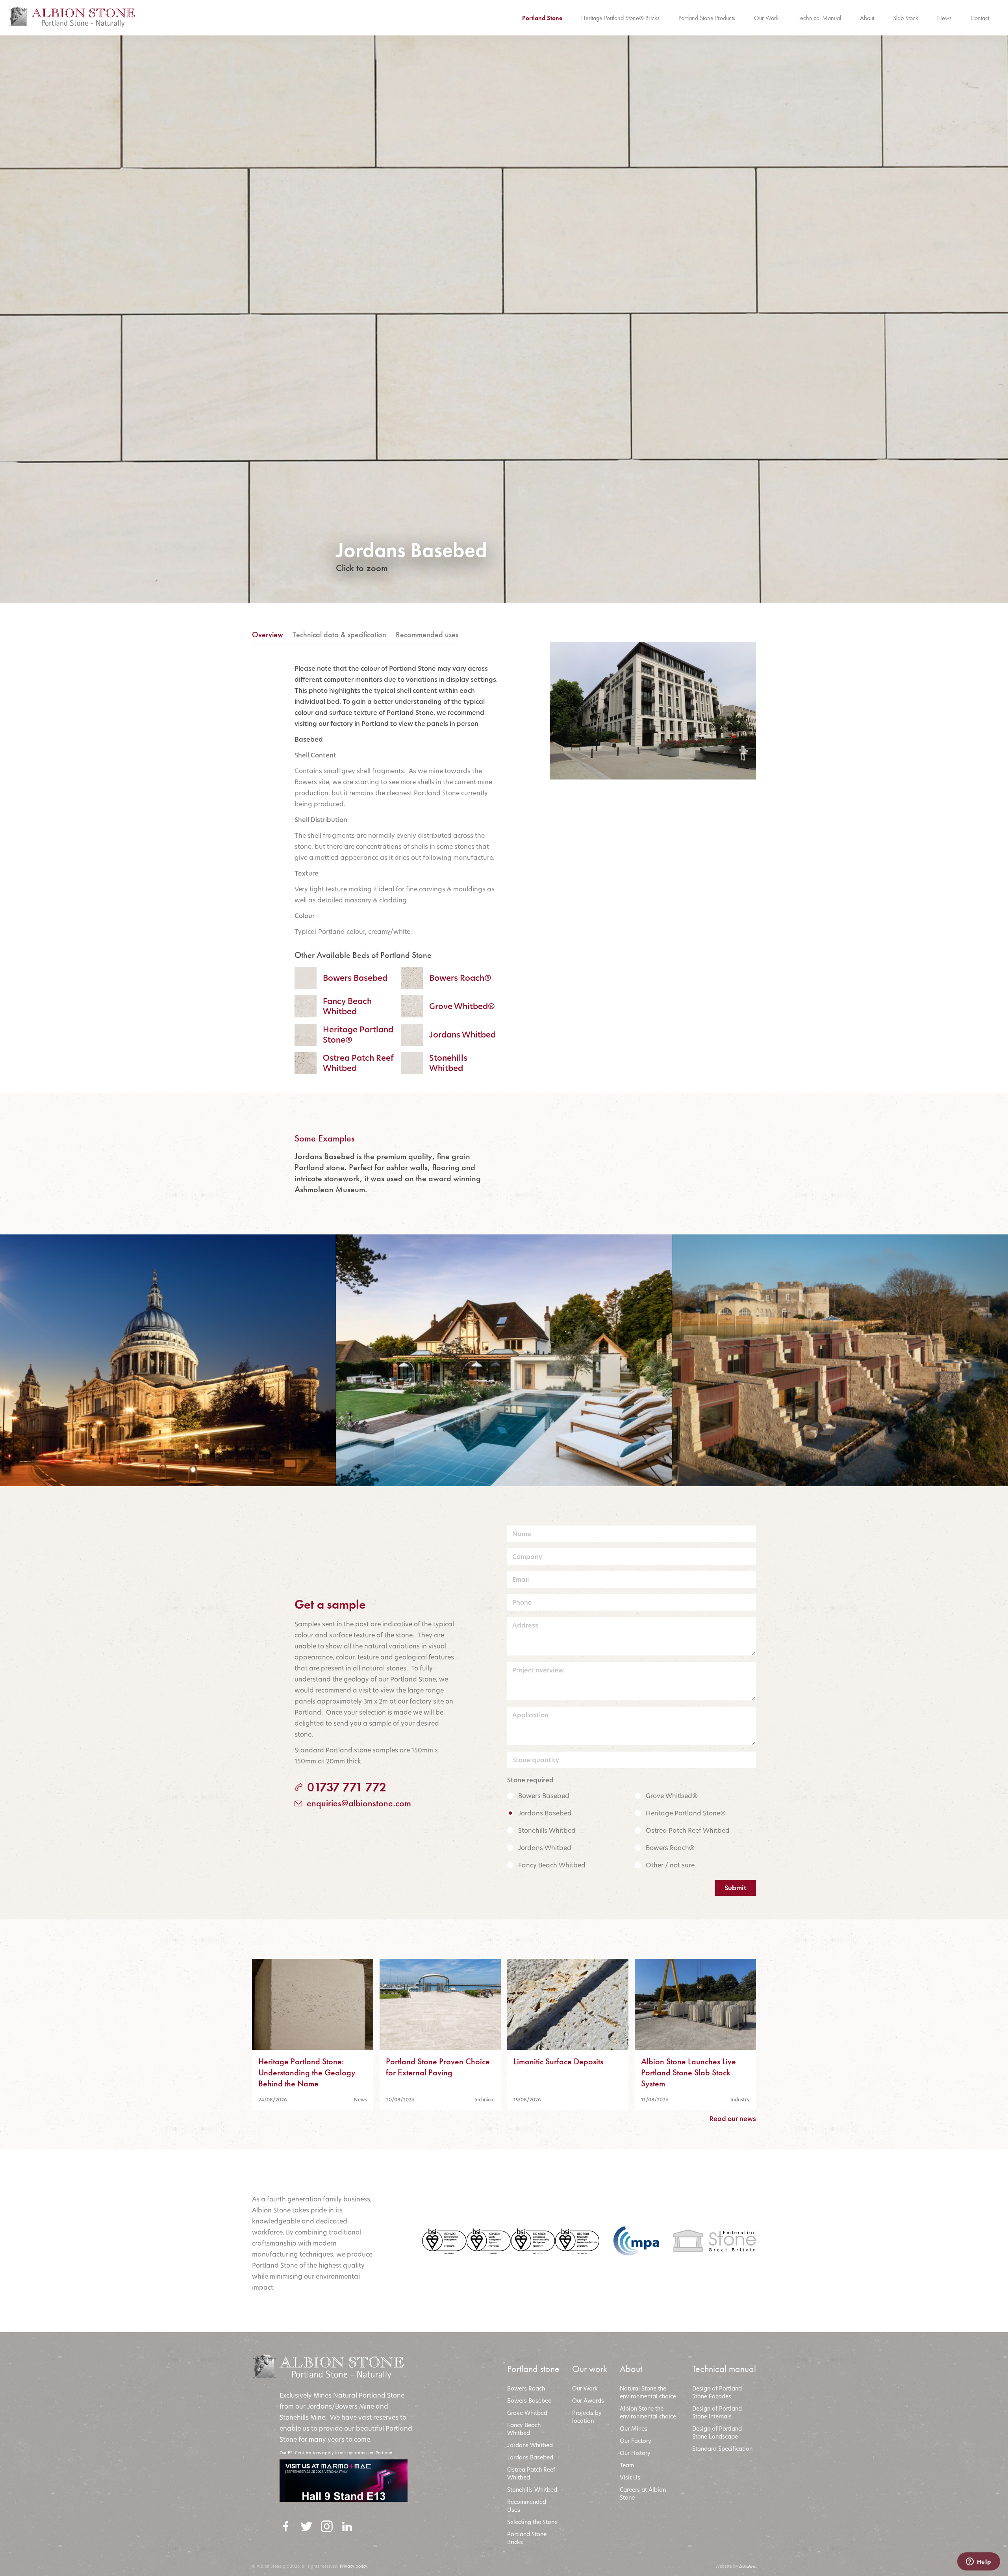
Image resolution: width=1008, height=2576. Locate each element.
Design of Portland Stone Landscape (717, 2432)
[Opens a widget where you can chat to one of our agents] (978, 2562)
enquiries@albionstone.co (349, 1803)
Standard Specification (723, 2449)
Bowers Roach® (670, 1848)
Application (530, 1715)
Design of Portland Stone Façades (717, 2392)
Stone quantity (536, 1760)
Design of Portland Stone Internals (717, 2412)
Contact (980, 18)
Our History (635, 2453)
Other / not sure (670, 1865)
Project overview (538, 1670)
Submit (736, 1888)
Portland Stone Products (707, 18)
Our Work (766, 18)
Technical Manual (819, 18)
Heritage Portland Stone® (686, 1813)
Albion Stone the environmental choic (646, 2412)
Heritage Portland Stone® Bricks (620, 18)
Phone (522, 1602)
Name (522, 1534)
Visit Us (630, 2477)
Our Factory (636, 2441)
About (867, 18)
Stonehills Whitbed (547, 1830)
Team (627, 2465)
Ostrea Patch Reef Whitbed (688, 1830)
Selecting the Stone (532, 2522)
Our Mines (634, 2428)
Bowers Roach (526, 2388)
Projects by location (587, 2417)
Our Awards (588, 2401)
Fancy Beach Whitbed (552, 1865)
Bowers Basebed (544, 1796)
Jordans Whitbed (545, 1848)
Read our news (733, 2119)
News (944, 18)
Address (525, 1625)
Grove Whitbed (527, 2413)
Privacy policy (354, 2566)
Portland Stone (542, 18)
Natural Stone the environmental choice (648, 2392)
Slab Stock (906, 18)
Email (521, 1579)
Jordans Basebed (545, 1813)
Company (527, 1557)
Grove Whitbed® (672, 1796)
